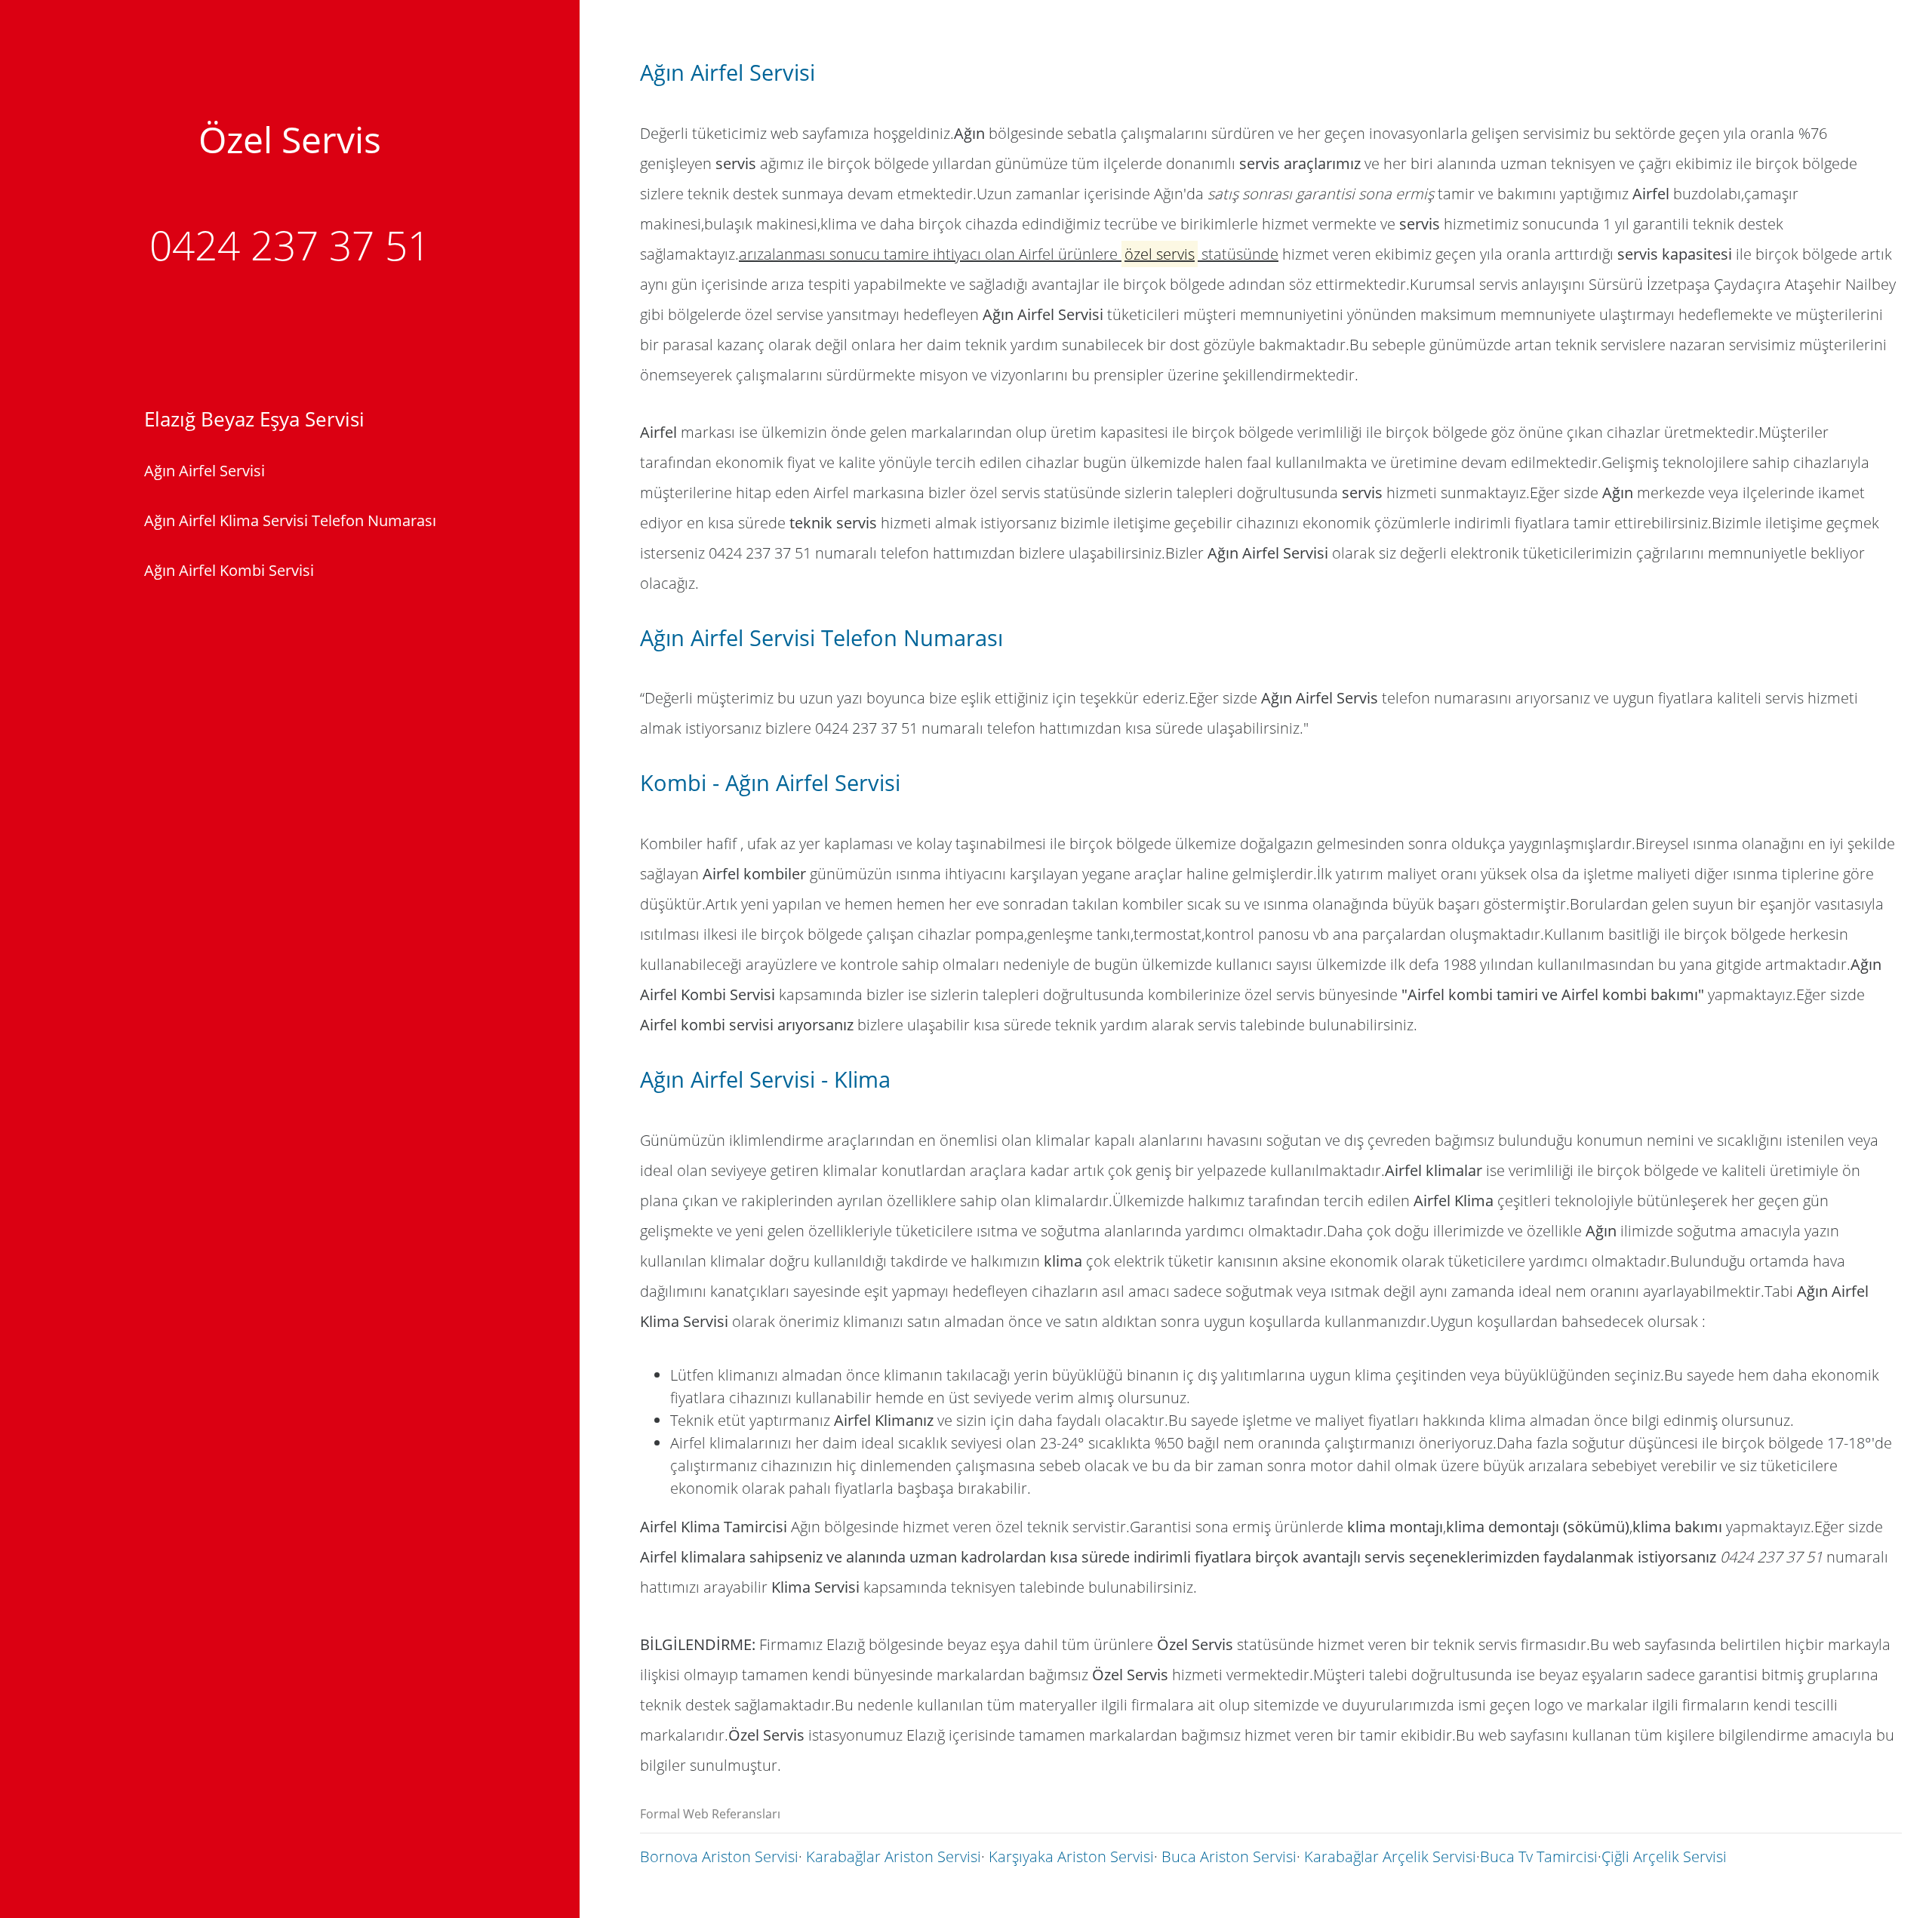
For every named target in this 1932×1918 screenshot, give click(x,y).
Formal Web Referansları (710, 1814)
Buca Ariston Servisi (1229, 1856)
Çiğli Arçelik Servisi (1664, 1856)
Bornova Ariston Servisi (719, 1856)
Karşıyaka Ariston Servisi (1071, 1856)
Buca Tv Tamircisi (1539, 1856)
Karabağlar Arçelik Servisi (1390, 1856)
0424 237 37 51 (290, 245)
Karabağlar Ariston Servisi (894, 1856)
